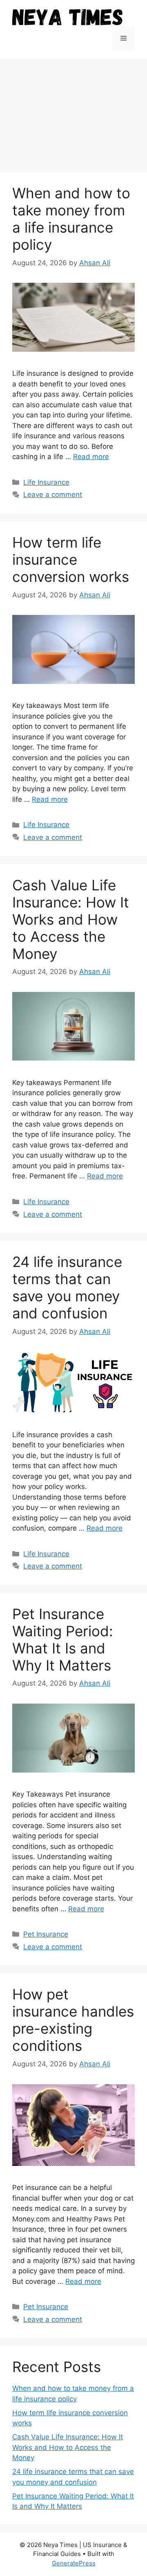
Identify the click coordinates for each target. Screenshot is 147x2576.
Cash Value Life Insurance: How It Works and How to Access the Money (71, 919)
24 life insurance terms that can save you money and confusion (67, 1287)
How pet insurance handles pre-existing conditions (73, 2020)
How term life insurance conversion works (71, 559)
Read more (91, 457)
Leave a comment (53, 495)
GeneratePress (74, 2563)
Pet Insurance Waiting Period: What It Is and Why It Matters (63, 1640)
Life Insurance (46, 482)
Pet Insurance (46, 1934)
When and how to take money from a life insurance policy (71, 219)
